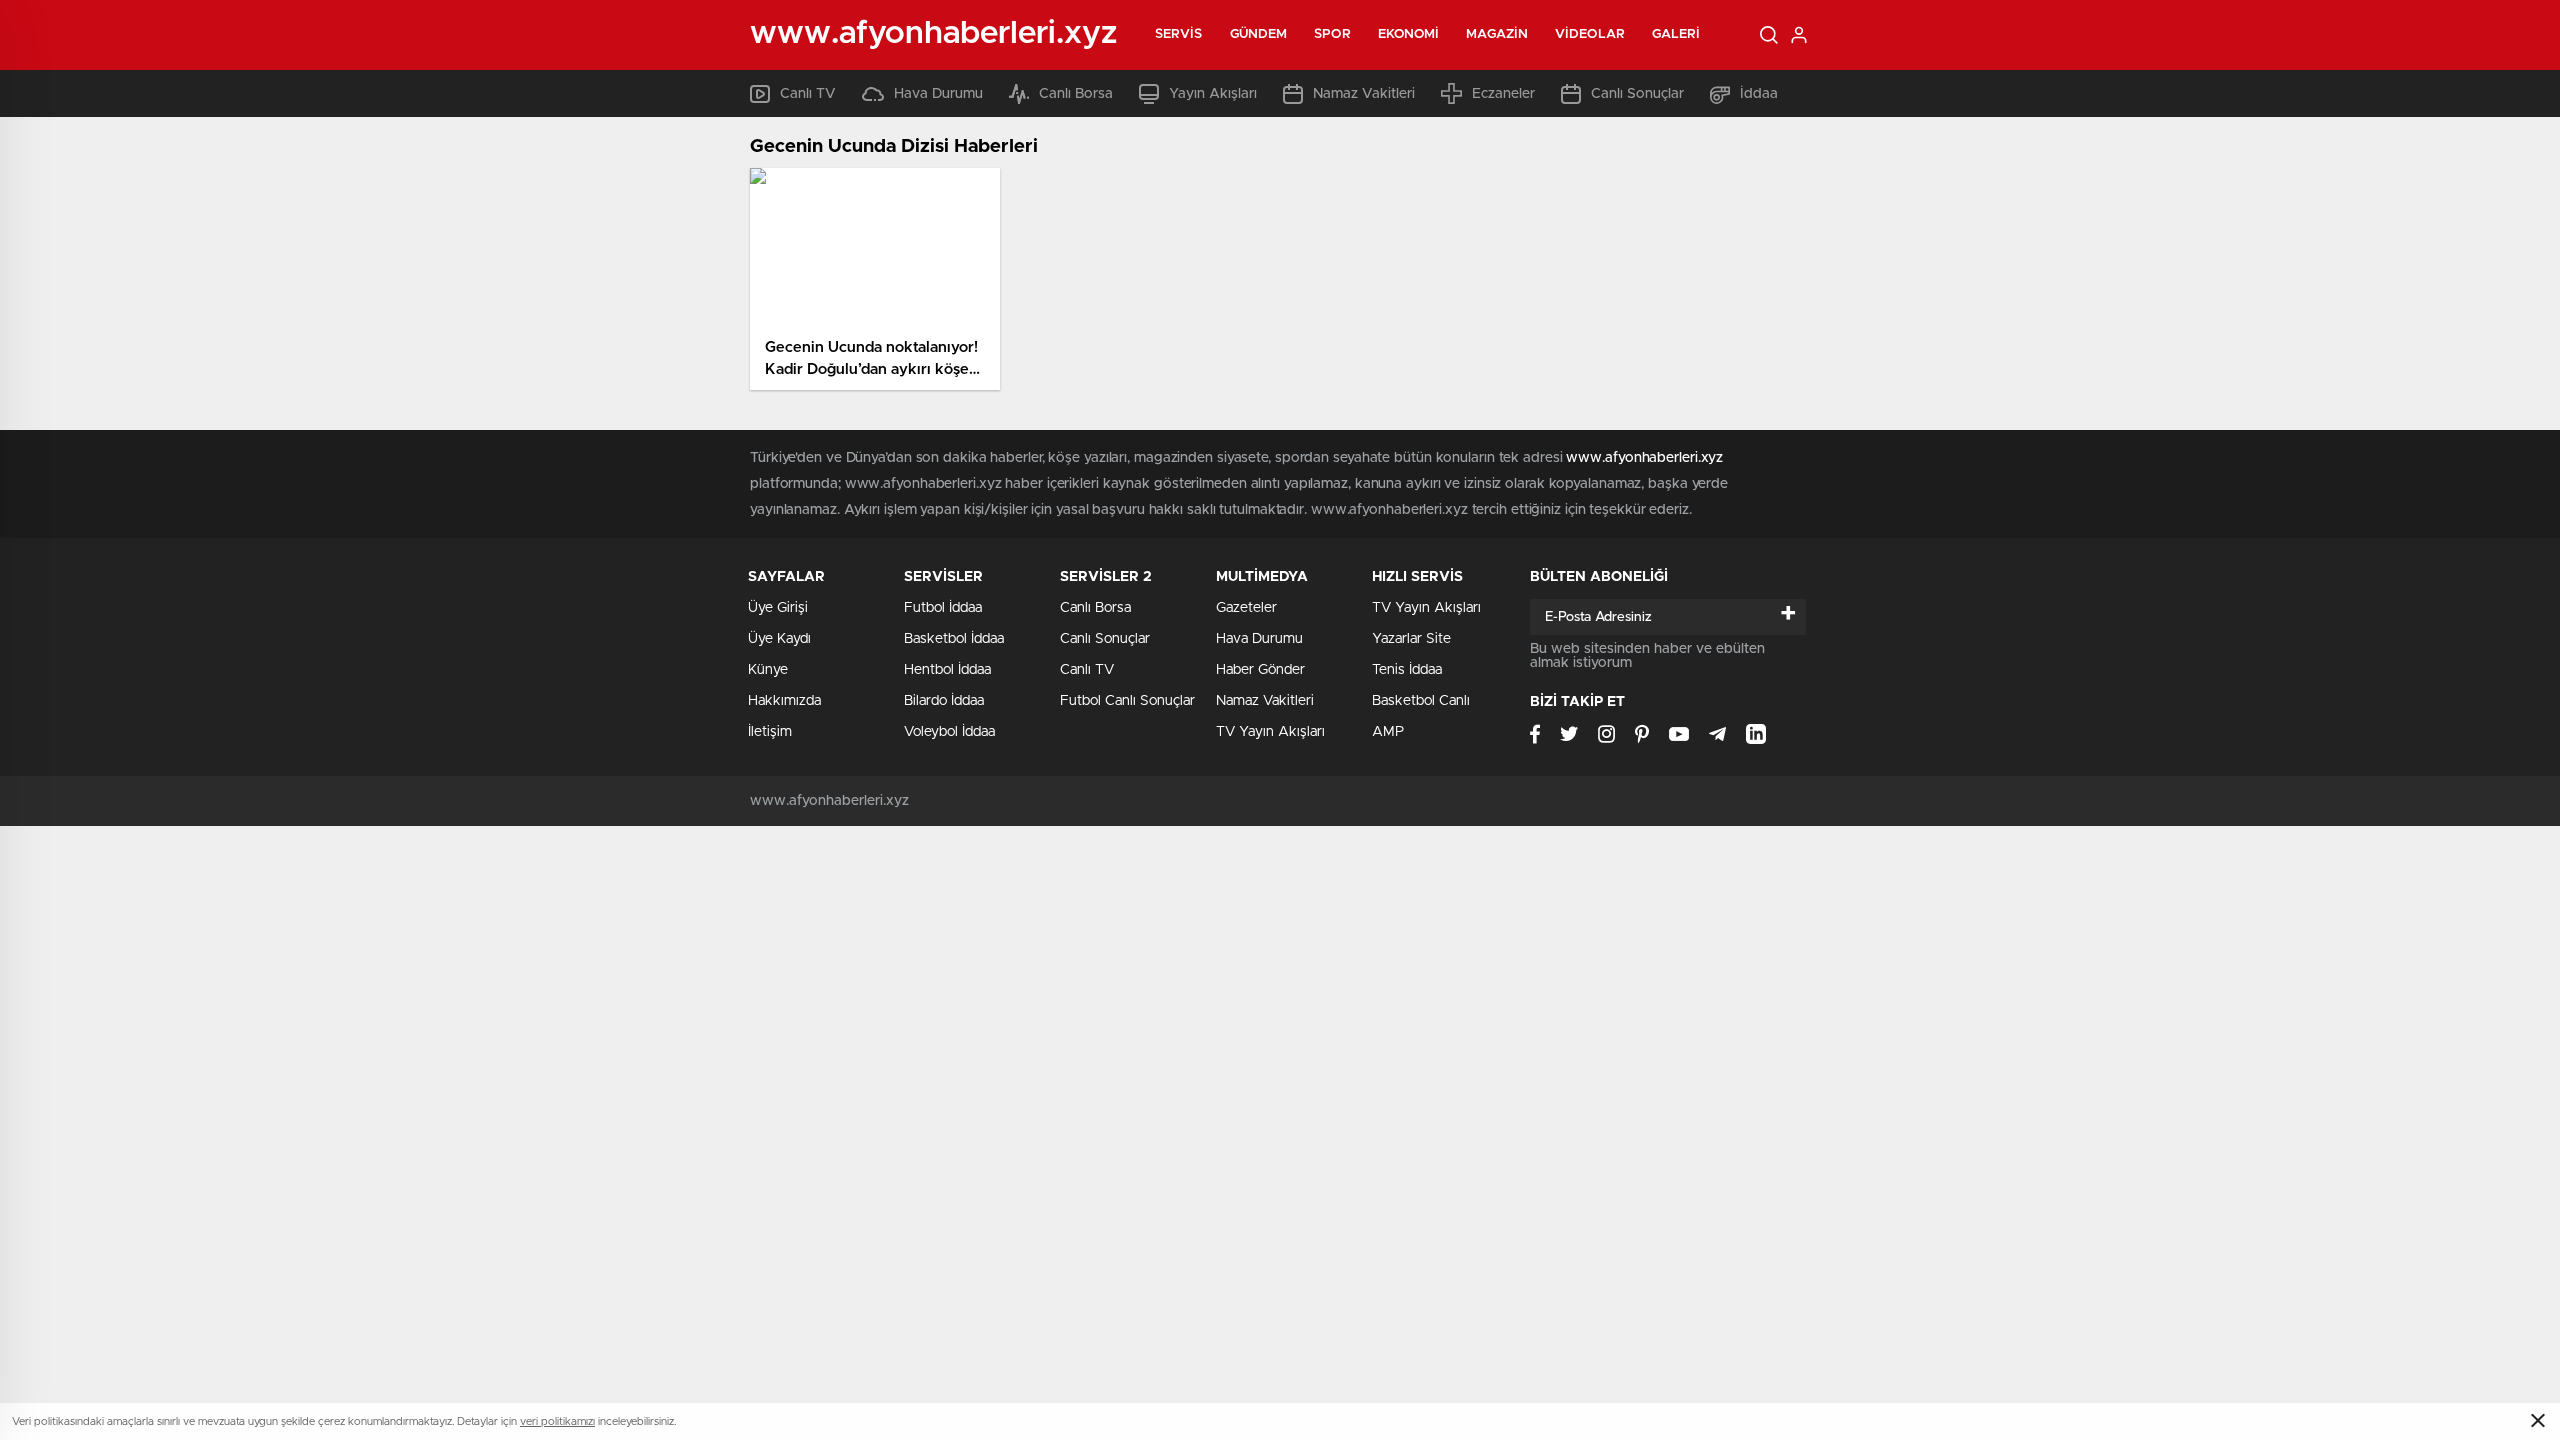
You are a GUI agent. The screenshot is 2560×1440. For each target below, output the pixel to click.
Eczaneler (1503, 94)
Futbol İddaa (943, 608)
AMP (1388, 732)
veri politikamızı (557, 1421)
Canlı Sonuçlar (1637, 94)
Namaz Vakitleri (1364, 94)
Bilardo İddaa (944, 701)
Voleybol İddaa (949, 732)
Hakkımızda (784, 701)
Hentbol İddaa (947, 670)
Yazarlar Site (1411, 639)
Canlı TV (808, 94)
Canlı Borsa (1076, 94)
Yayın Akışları (1213, 94)
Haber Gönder (1260, 670)
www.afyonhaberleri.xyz (1644, 458)
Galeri (1676, 34)
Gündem (1259, 34)
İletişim (770, 732)
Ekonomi (1409, 34)
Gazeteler (1246, 608)
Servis (1179, 34)
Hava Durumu (938, 94)
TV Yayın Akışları (1270, 732)
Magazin (1497, 34)
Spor (1332, 34)
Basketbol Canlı (1421, 701)
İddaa (1759, 94)
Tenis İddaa (1407, 670)
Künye (768, 670)
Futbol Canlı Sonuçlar (1127, 701)
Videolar (1590, 34)
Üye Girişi (778, 608)
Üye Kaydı (779, 639)
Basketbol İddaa (954, 639)
